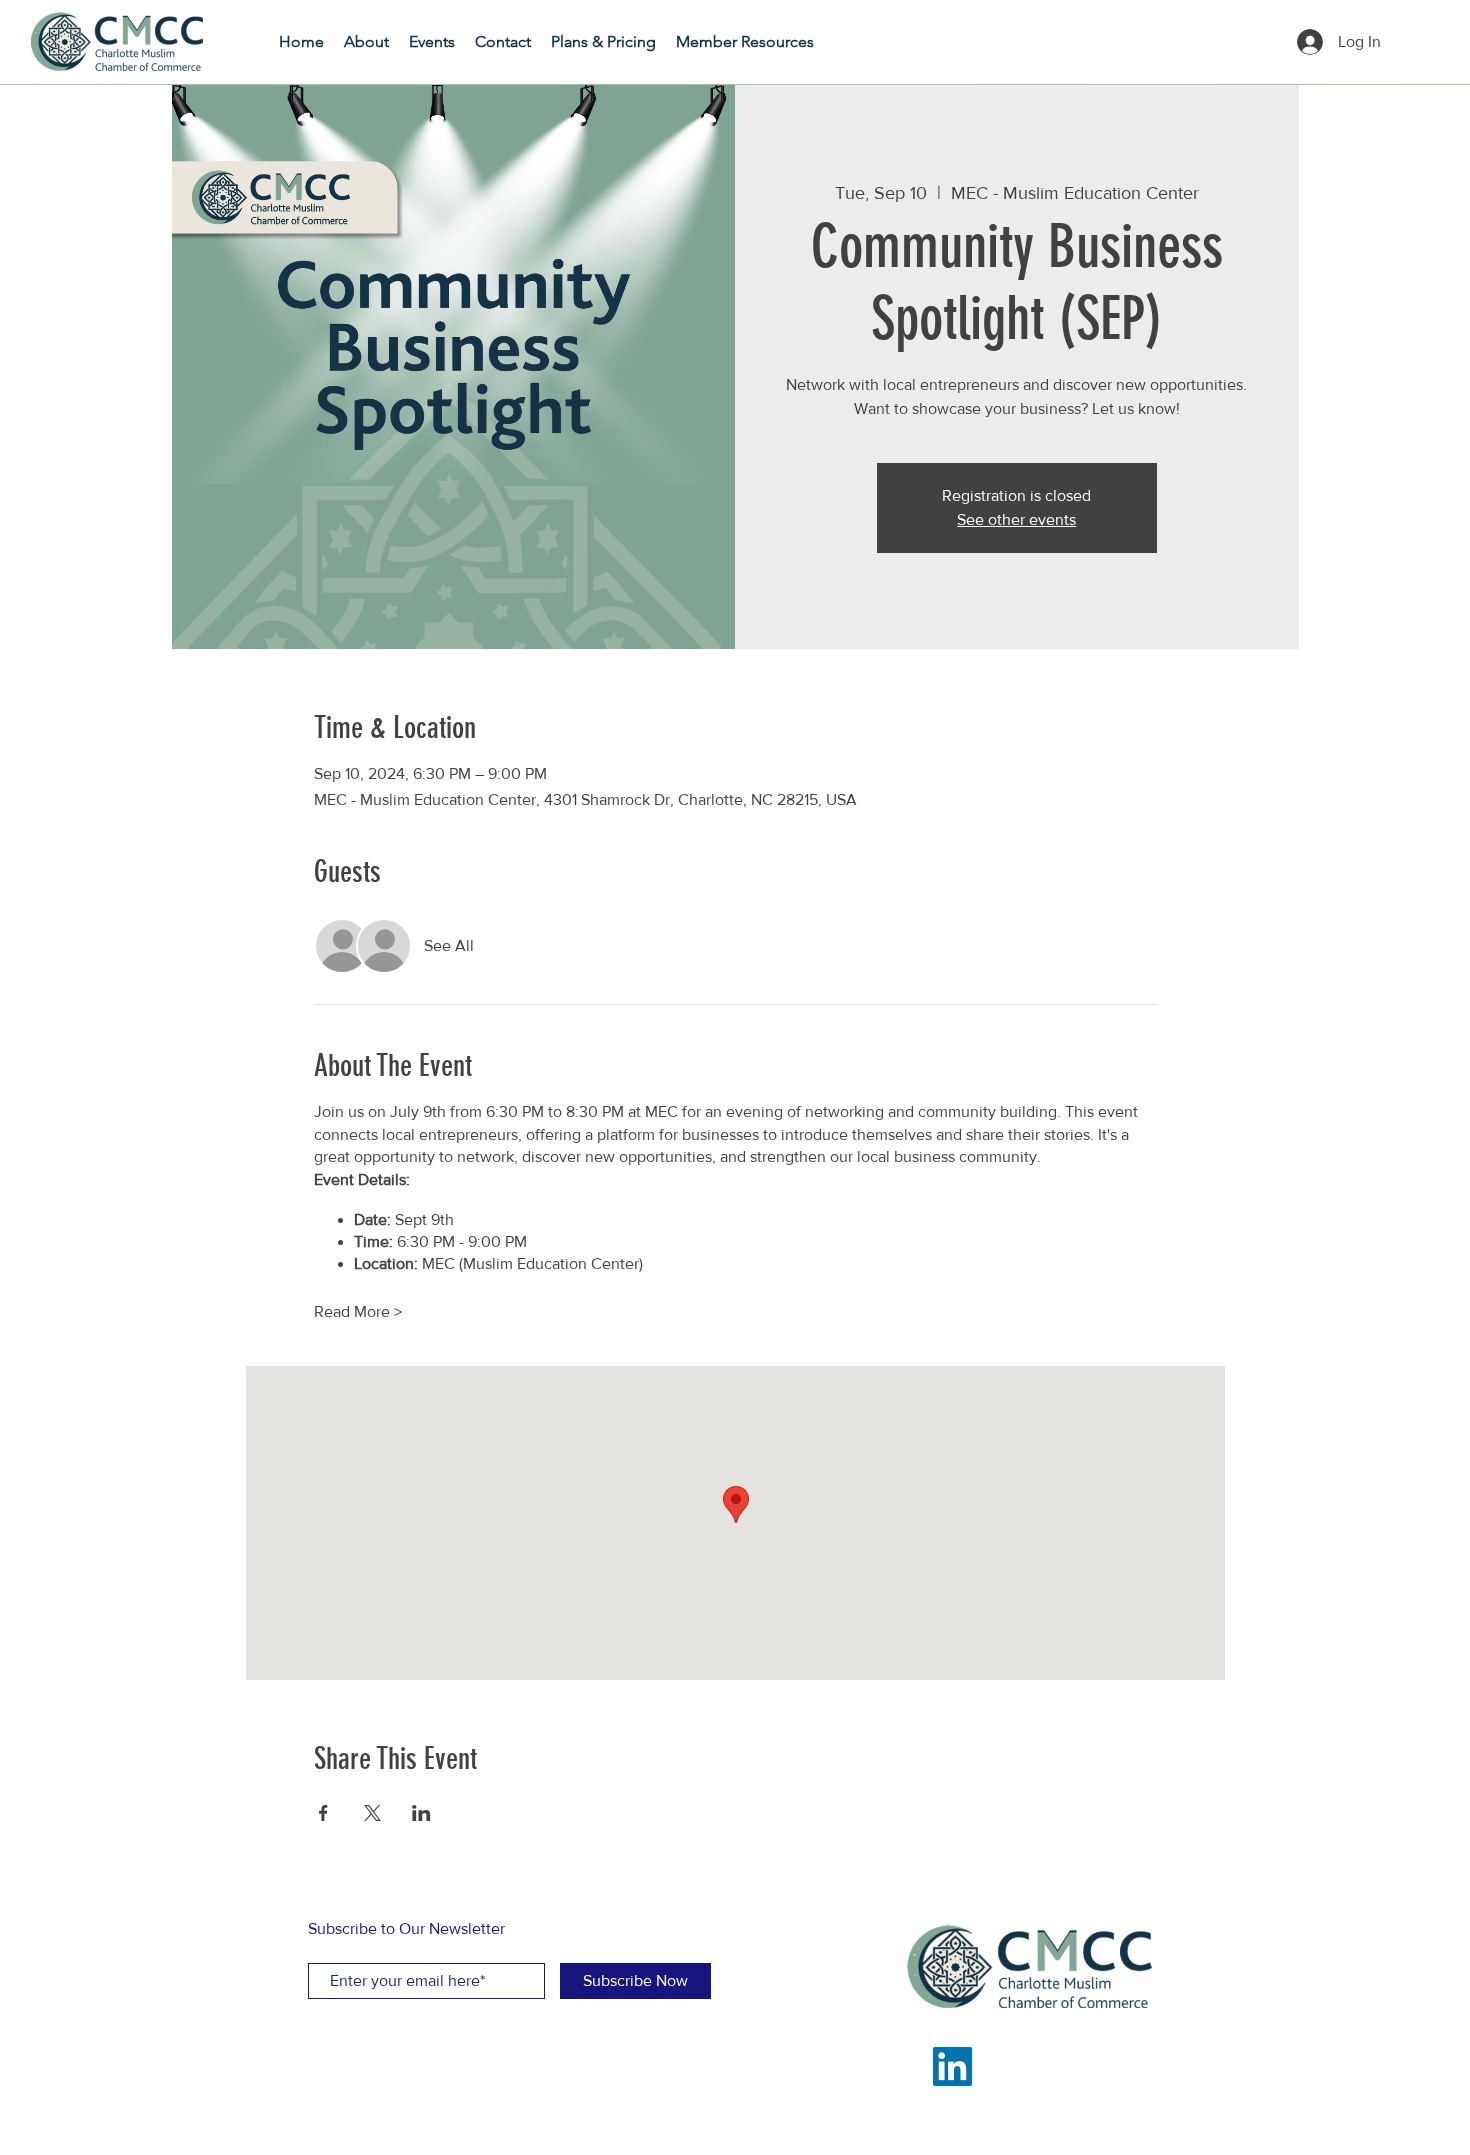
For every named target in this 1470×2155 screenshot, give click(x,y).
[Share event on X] (372, 1813)
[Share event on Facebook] (323, 1813)
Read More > (358, 1311)
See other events (1016, 519)
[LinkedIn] (952, 2066)
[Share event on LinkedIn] (421, 1813)
